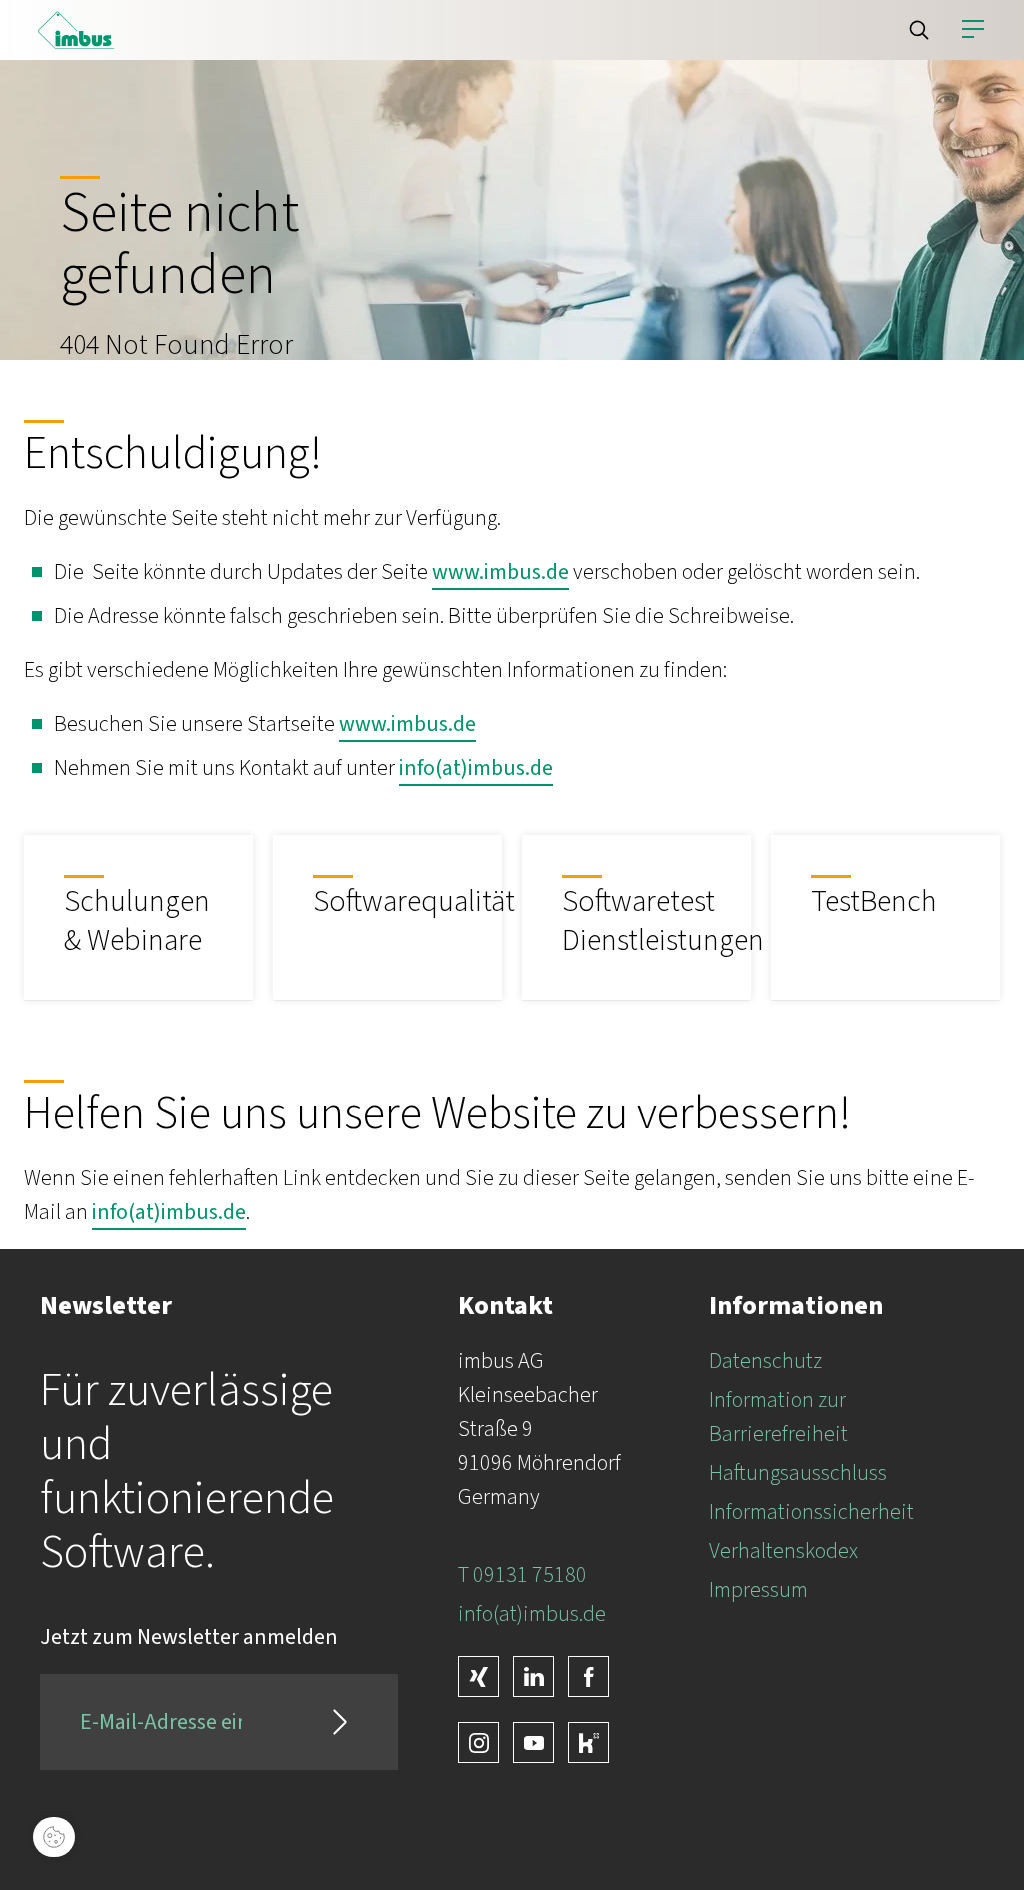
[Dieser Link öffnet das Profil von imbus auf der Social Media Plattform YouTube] (533, 1742)
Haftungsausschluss (798, 1473)
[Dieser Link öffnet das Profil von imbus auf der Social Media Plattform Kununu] (588, 1742)
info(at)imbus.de (476, 768)
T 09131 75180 (522, 1575)
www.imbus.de (500, 572)
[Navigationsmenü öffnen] (973, 30)
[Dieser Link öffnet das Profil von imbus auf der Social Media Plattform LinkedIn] (533, 1676)
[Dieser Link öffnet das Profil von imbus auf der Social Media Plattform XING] (478, 1676)
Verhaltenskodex (783, 1551)
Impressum (758, 1590)
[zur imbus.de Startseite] (76, 30)
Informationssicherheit (811, 1512)
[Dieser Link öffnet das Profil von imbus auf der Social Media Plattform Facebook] (588, 1676)
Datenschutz (765, 1361)
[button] (919, 30)
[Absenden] (340, 1722)
